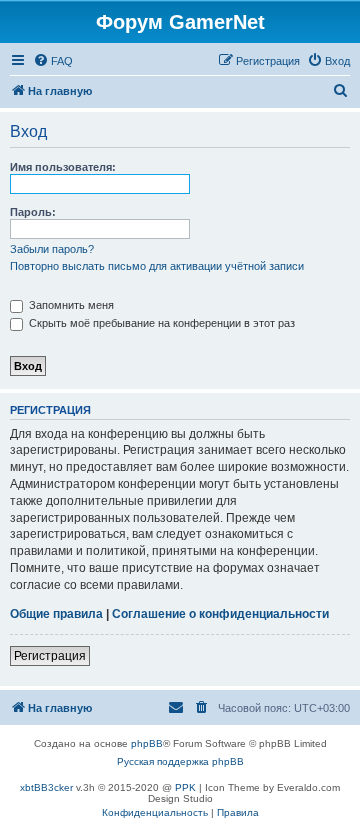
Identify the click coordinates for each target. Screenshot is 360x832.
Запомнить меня (70, 305)
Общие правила (56, 614)
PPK (185, 787)
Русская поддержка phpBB (180, 761)
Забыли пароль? (52, 249)
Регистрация (50, 656)
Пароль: (33, 212)
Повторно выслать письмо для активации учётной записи (157, 266)
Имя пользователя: (63, 167)
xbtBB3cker (46, 787)
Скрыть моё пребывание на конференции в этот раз (160, 323)
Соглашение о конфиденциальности (220, 614)
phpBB (147, 743)
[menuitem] (53, 61)
